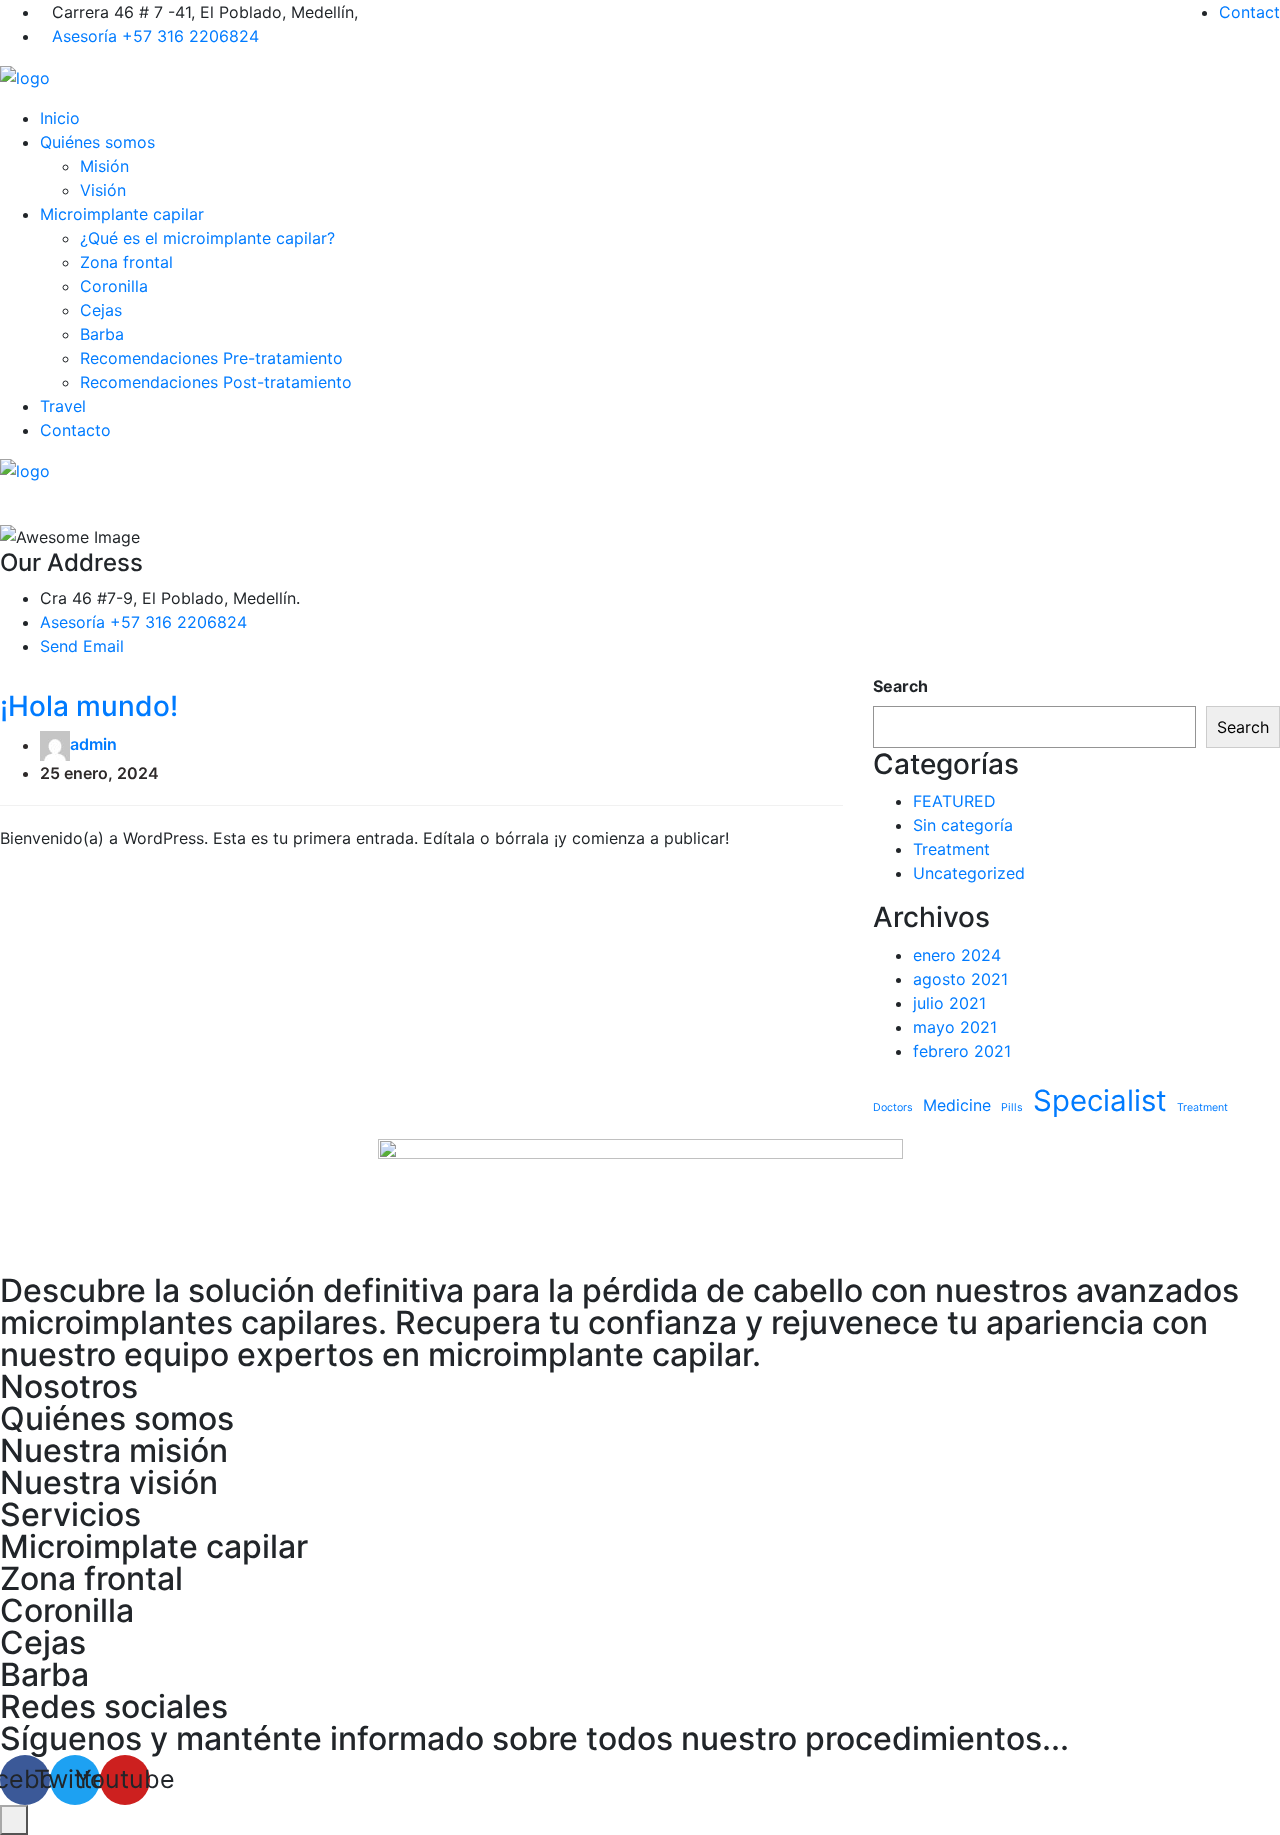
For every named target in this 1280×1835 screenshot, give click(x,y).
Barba (102, 334)
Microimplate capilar (154, 1546)
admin (93, 745)
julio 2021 (949, 1003)
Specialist (1100, 1100)
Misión (104, 166)
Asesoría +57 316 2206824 (155, 36)
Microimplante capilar (122, 214)
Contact (1249, 12)
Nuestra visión (109, 1482)
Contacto (75, 430)
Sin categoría (963, 825)
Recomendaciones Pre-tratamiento (211, 358)
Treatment (951, 849)
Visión (103, 190)
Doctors (893, 1107)
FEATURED (954, 801)
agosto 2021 (960, 979)
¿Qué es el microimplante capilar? (207, 238)
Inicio (60, 118)
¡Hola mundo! (89, 706)
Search (900, 686)
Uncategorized (969, 873)
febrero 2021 (962, 1051)
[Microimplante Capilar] (25, 76)
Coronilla (114, 286)
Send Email (82, 646)
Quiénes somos (97, 142)
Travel (63, 406)
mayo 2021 (955, 1027)
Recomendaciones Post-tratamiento (216, 382)
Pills (1012, 1107)
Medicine (957, 1105)
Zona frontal (126, 262)
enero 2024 (957, 955)
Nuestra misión (114, 1450)
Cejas (101, 310)
